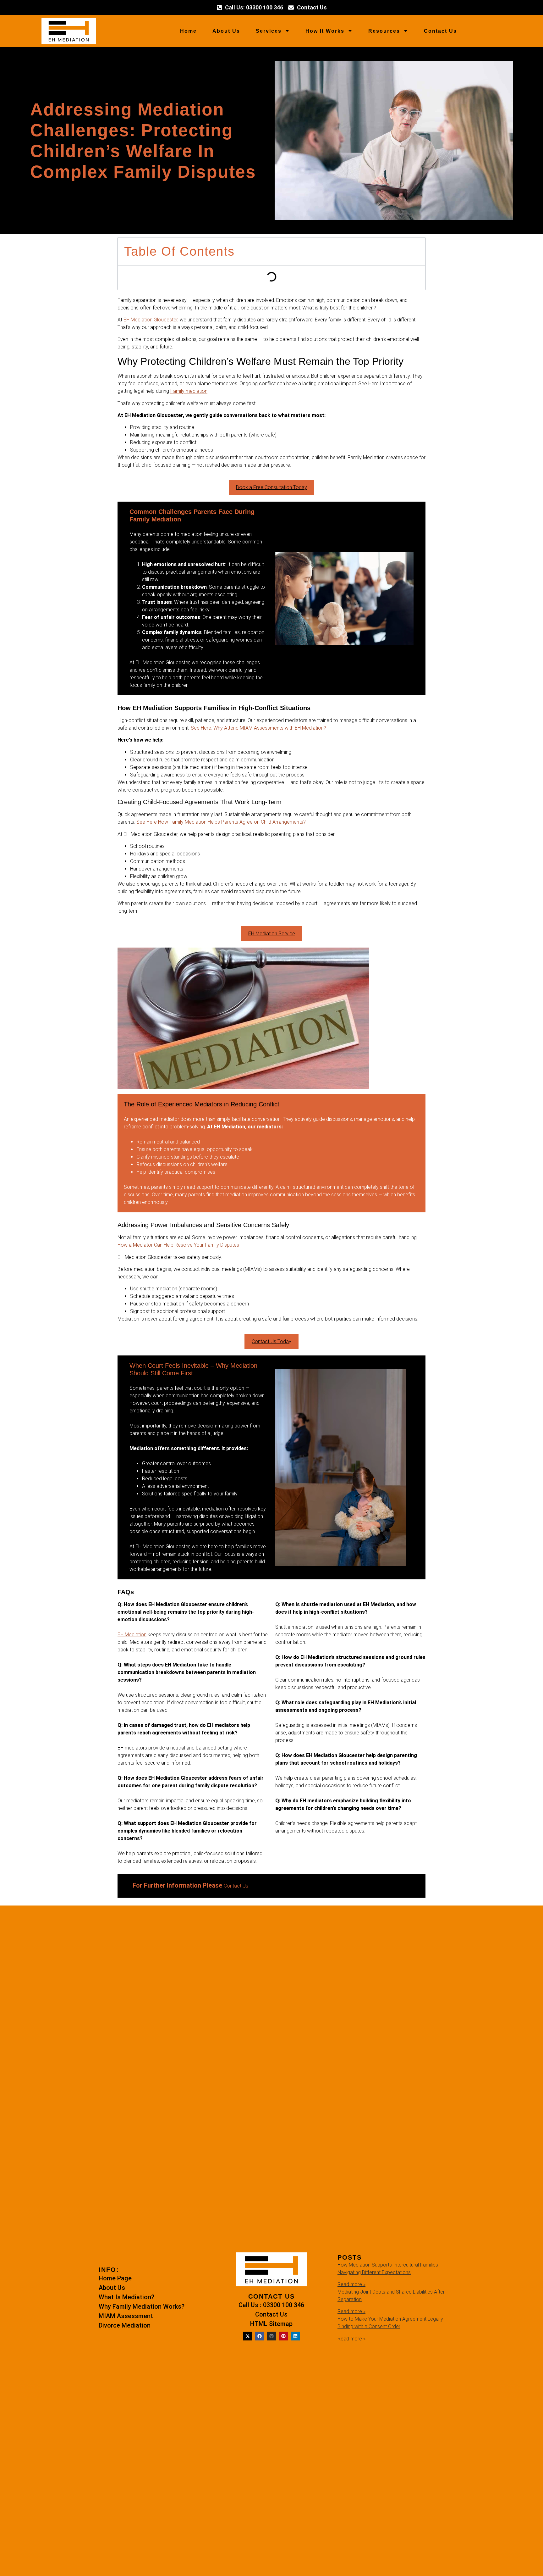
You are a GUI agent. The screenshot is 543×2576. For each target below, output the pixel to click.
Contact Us (440, 31)
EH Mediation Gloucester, (151, 320)
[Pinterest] (283, 2336)
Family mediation (189, 391)
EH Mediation (132, 1635)
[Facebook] (260, 2336)
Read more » (351, 2284)
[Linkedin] (295, 2336)
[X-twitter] (248, 2336)
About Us (226, 31)
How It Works (325, 31)
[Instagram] (271, 2336)
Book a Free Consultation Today (271, 487)
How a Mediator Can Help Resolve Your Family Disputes (178, 1245)
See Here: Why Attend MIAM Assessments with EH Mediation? (258, 728)
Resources (384, 31)
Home (188, 31)
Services (269, 31)
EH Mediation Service (272, 934)
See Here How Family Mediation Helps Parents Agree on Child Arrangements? (221, 822)
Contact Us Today (271, 1341)
